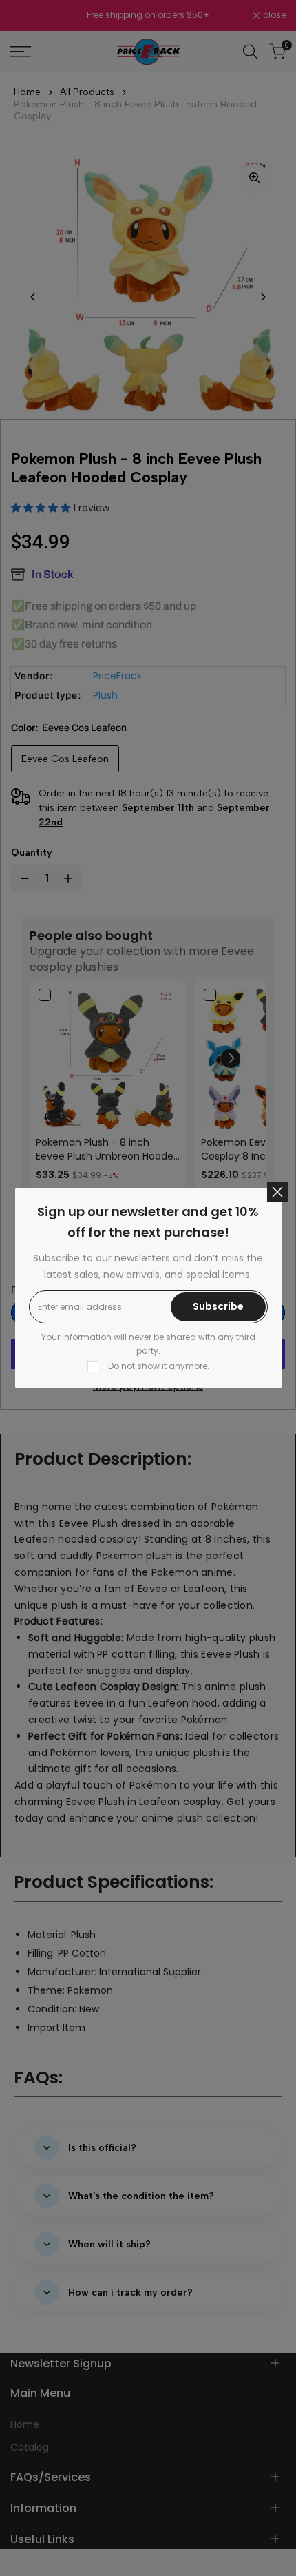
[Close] (277, 1192)
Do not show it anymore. (159, 1366)
